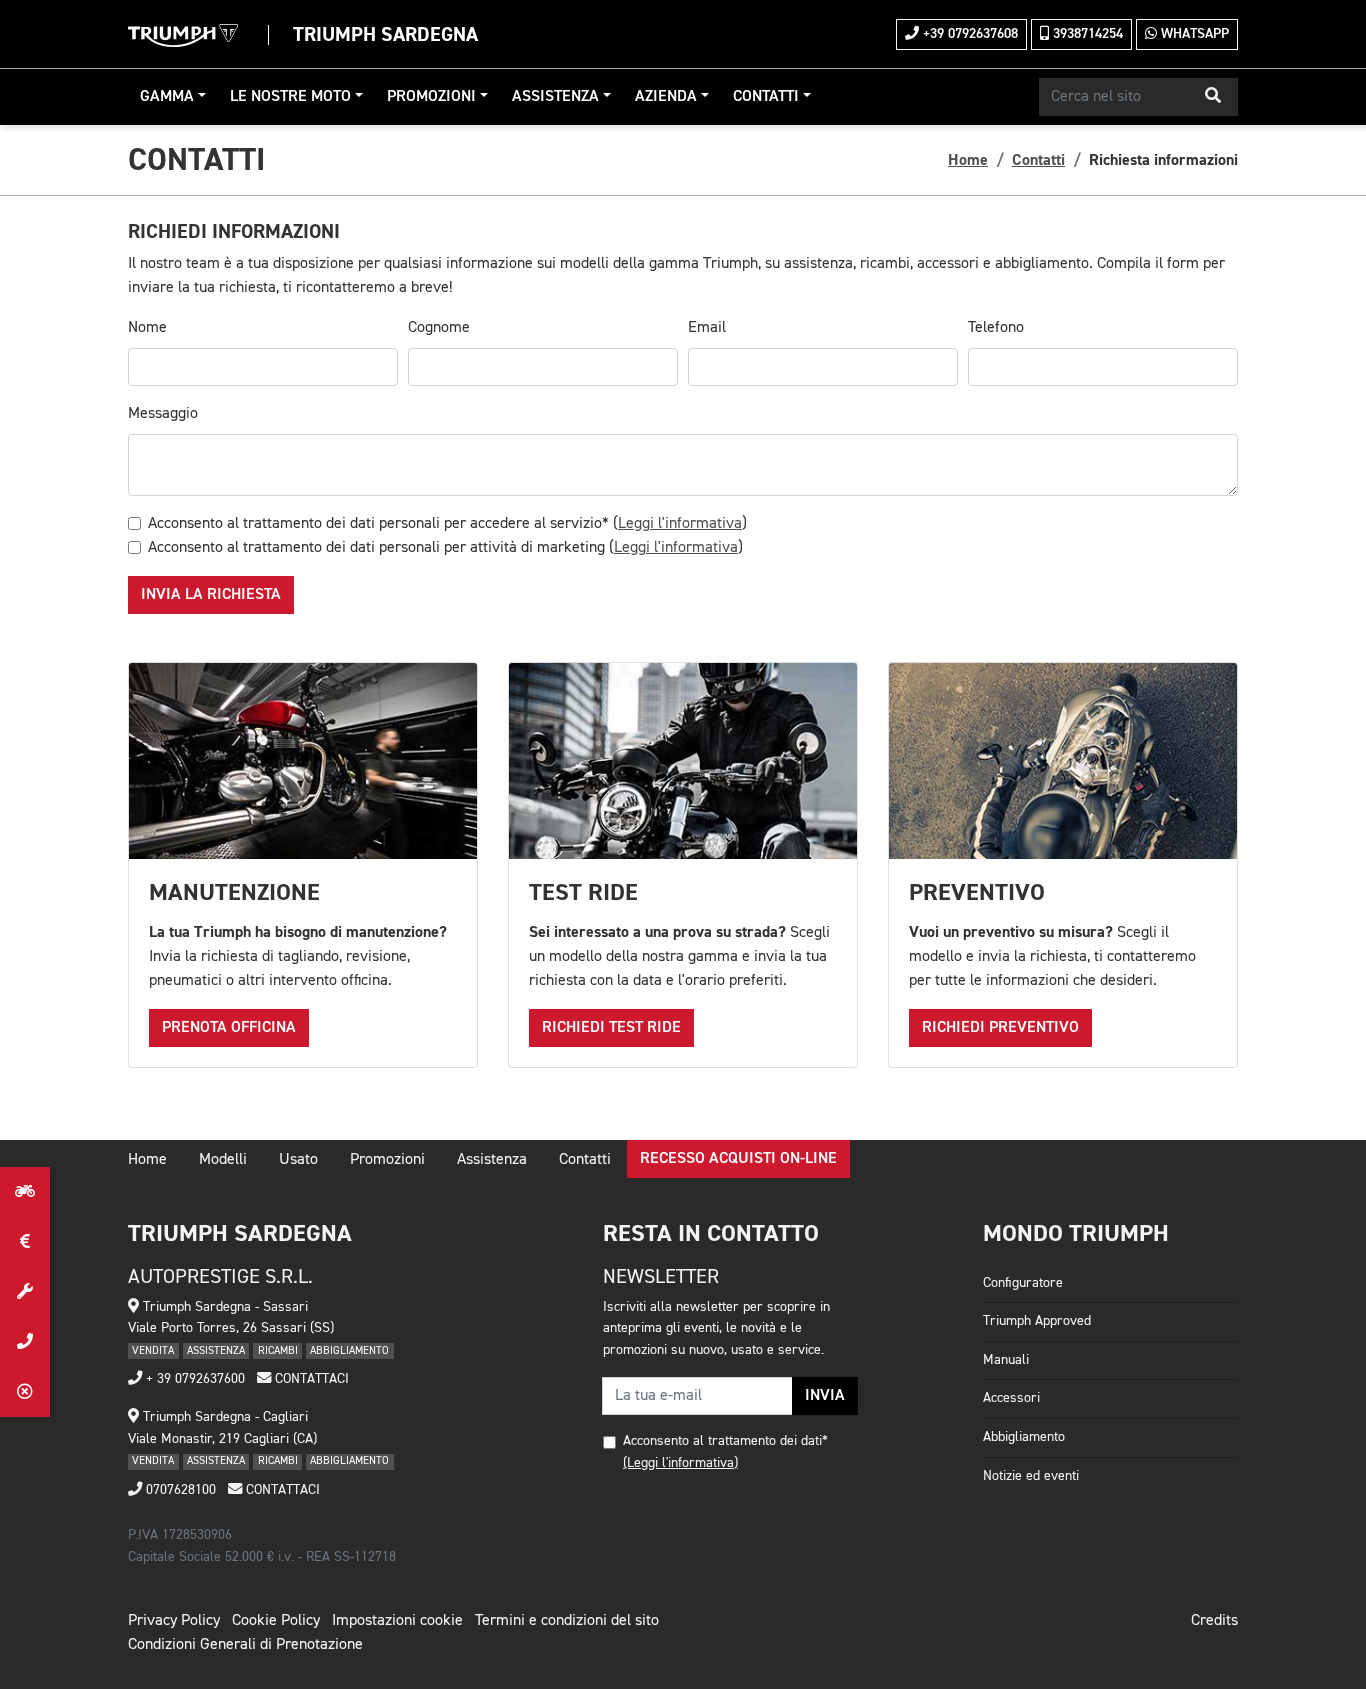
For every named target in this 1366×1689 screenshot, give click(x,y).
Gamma (167, 97)
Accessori (1011, 1398)
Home (968, 160)
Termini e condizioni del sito (567, 1621)
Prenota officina (229, 1028)
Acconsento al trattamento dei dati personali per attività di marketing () (445, 548)
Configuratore (1023, 1283)
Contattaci (310, 1379)
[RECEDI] (25, 1392)
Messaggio (163, 414)
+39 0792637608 (968, 34)
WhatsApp (1193, 34)
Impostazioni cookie (397, 1621)
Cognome (439, 328)
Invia (825, 1396)
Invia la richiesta (211, 595)
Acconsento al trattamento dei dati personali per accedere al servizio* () (447, 524)
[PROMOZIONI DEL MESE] (25, 1242)
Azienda (666, 97)
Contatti (766, 97)
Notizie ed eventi (1031, 1476)
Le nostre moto (290, 97)
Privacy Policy (174, 1621)
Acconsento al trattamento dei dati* (725, 1441)
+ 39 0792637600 (193, 1379)
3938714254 (1086, 34)
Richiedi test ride (611, 1028)
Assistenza (555, 97)
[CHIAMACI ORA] (25, 1342)
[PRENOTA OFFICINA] (25, 1292)
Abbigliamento (1024, 1437)
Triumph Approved (1037, 1321)
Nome (147, 328)
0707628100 (179, 1490)
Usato (298, 1160)
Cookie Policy (276, 1621)
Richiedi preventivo (1000, 1028)
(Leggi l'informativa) (680, 1463)
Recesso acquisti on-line (738, 1159)
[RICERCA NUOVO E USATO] (25, 1192)
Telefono (996, 328)
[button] (1213, 97)
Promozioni (431, 97)
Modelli (223, 1160)
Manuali (1006, 1360)
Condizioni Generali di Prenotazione (245, 1645)
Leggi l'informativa (680, 524)
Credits (1214, 1621)
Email (707, 328)
